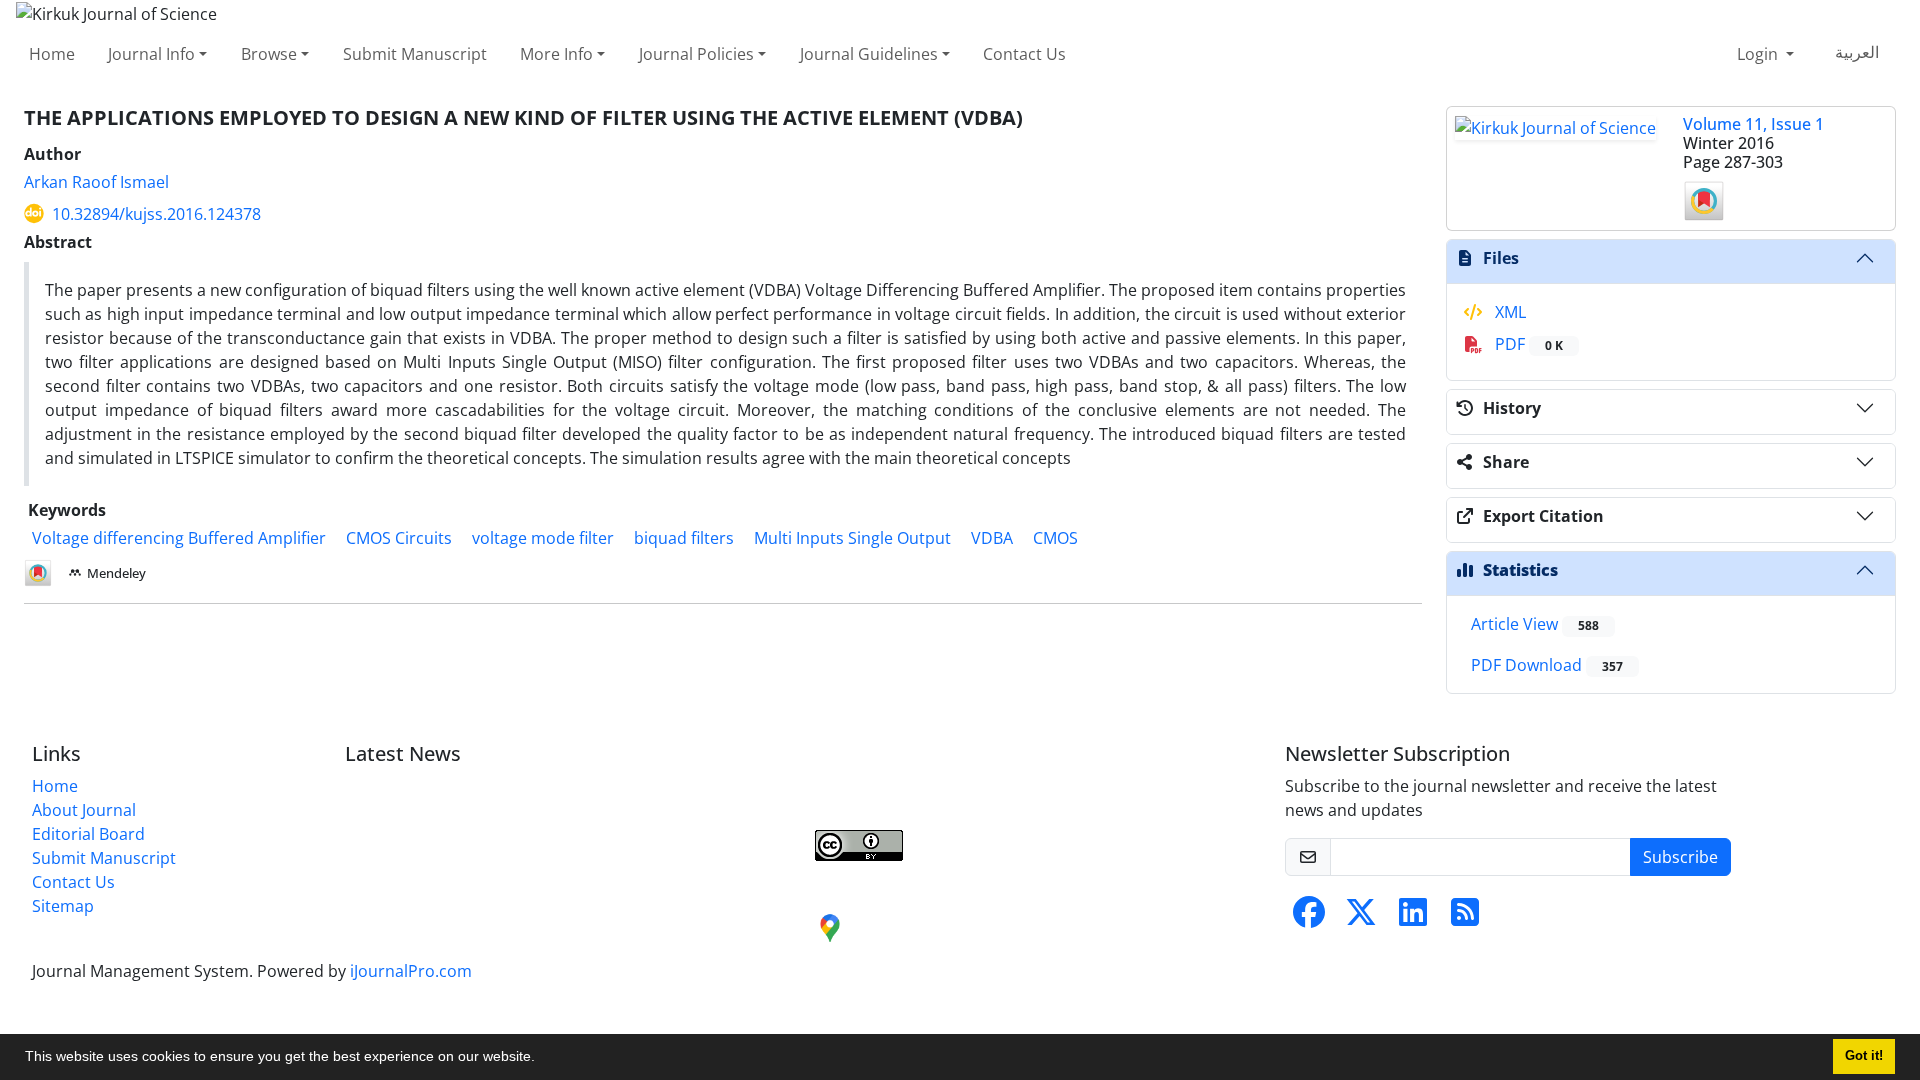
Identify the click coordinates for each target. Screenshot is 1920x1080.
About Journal (84, 810)
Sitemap (63, 906)
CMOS (1055, 538)
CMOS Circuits (399, 538)
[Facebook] (1309, 918)
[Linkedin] (1413, 918)
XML (1508, 312)
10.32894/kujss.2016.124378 (156, 214)
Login (1759, 54)
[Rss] (1465, 918)
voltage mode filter (543, 538)
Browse (269, 54)
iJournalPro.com (411, 971)
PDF (1527, 344)
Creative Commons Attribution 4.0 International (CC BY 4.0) (989, 803)
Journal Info (151, 54)
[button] (542, 1059)
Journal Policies (696, 54)
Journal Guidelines (869, 54)
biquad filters (684, 538)
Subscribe (1680, 857)
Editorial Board (88, 834)
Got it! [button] (1864, 1056)
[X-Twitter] (1361, 918)
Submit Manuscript (415, 54)
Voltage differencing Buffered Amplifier (179, 538)
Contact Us (1024, 54)
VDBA (992, 538)
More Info (556, 54)
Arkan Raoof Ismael (96, 182)
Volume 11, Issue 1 (1753, 124)
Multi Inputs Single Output (852, 538)
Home (52, 54)
